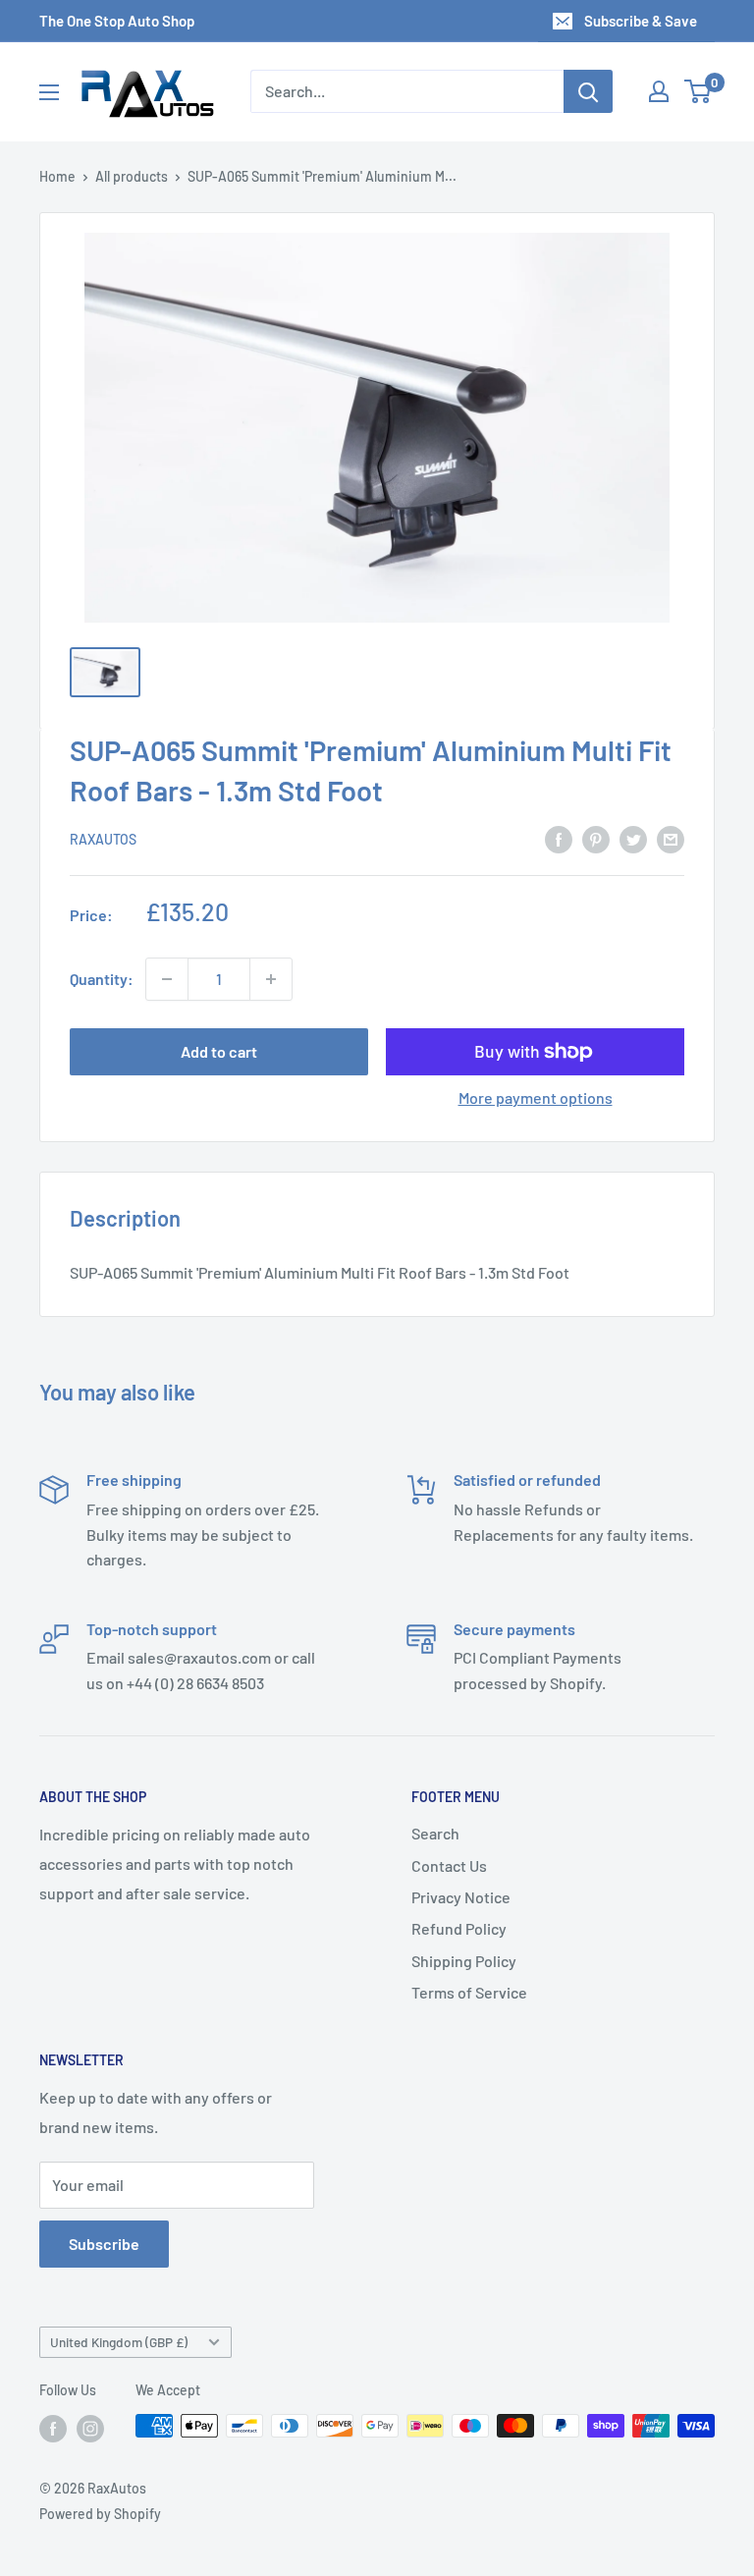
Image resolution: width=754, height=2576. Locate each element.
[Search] (588, 91)
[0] (699, 91)
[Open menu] (49, 92)
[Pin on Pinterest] (596, 838)
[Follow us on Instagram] (90, 2428)
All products (132, 176)
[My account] (659, 91)
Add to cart (219, 1051)
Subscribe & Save (641, 21)
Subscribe (104, 2244)
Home (57, 176)
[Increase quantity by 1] (271, 979)
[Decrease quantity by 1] (167, 979)
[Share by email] (671, 838)
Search (435, 1833)
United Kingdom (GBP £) (119, 2342)
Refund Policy (459, 1928)
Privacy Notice (461, 1897)
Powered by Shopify (100, 2514)
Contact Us (449, 1865)
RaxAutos (103, 839)
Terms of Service (469, 1992)
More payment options (536, 1097)
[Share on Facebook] (559, 838)
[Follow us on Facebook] (53, 2428)
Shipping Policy (464, 1961)
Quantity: (102, 979)
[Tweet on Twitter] (633, 838)
